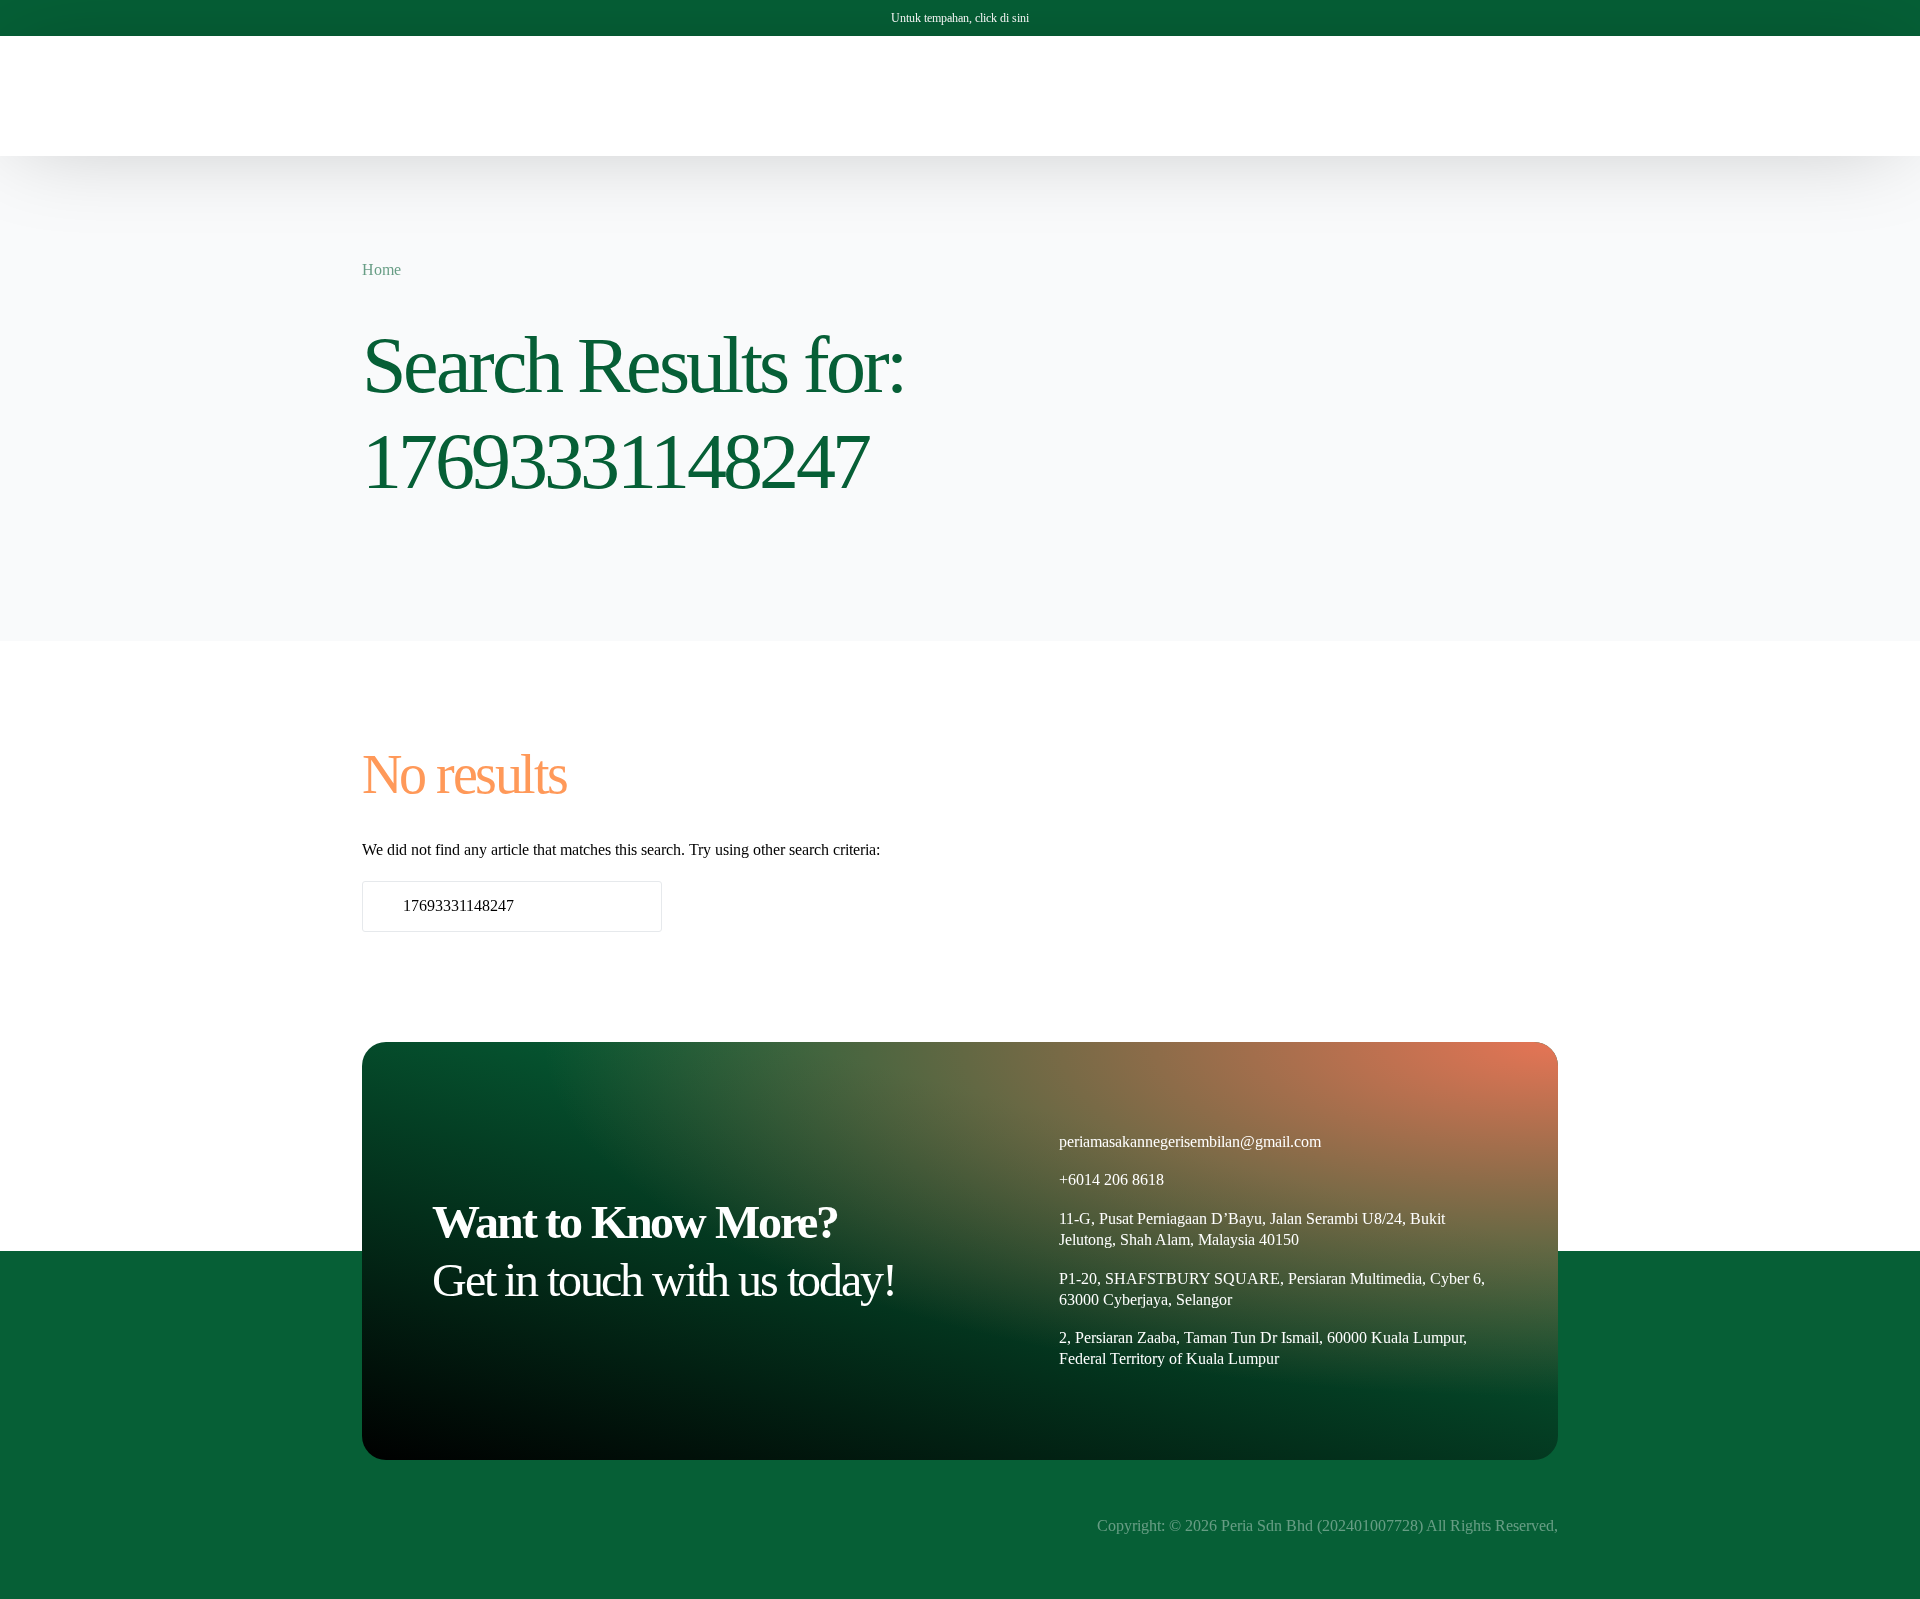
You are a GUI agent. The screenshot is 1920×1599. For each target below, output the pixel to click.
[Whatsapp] (1634, 94)
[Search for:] (512, 906)
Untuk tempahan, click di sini (960, 18)
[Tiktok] (1600, 94)
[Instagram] (1566, 94)
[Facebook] (1532, 94)
